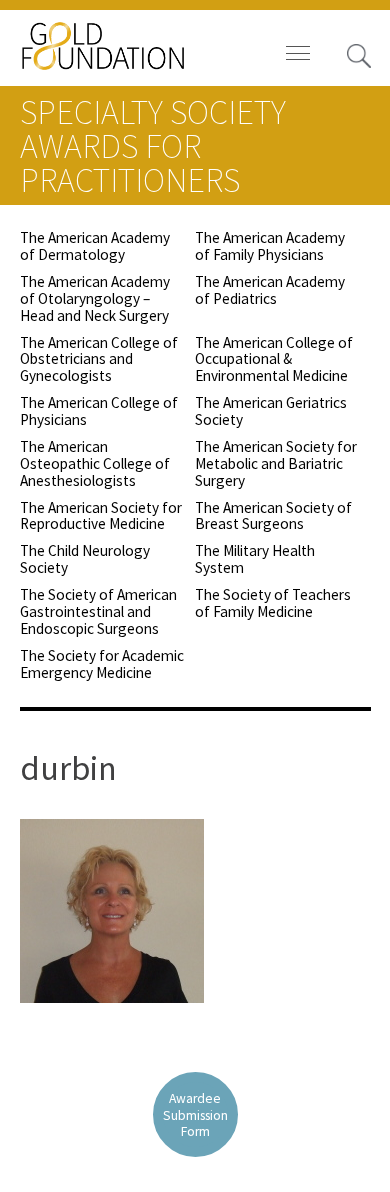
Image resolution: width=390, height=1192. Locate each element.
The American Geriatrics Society (271, 411)
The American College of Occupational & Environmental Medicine (274, 359)
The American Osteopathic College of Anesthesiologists (95, 463)
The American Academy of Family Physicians (270, 246)
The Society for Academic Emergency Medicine (102, 664)
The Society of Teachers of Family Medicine (273, 603)
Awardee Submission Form (195, 1114)
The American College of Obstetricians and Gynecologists (99, 359)
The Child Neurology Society (85, 559)
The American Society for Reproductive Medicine (101, 516)
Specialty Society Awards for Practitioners (153, 146)
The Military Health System (255, 559)
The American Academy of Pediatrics (270, 290)
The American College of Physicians (99, 411)
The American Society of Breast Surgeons (273, 516)
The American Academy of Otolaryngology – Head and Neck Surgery (95, 298)
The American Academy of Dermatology (95, 246)
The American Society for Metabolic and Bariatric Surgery (276, 463)
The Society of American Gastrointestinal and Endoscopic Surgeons (98, 611)
